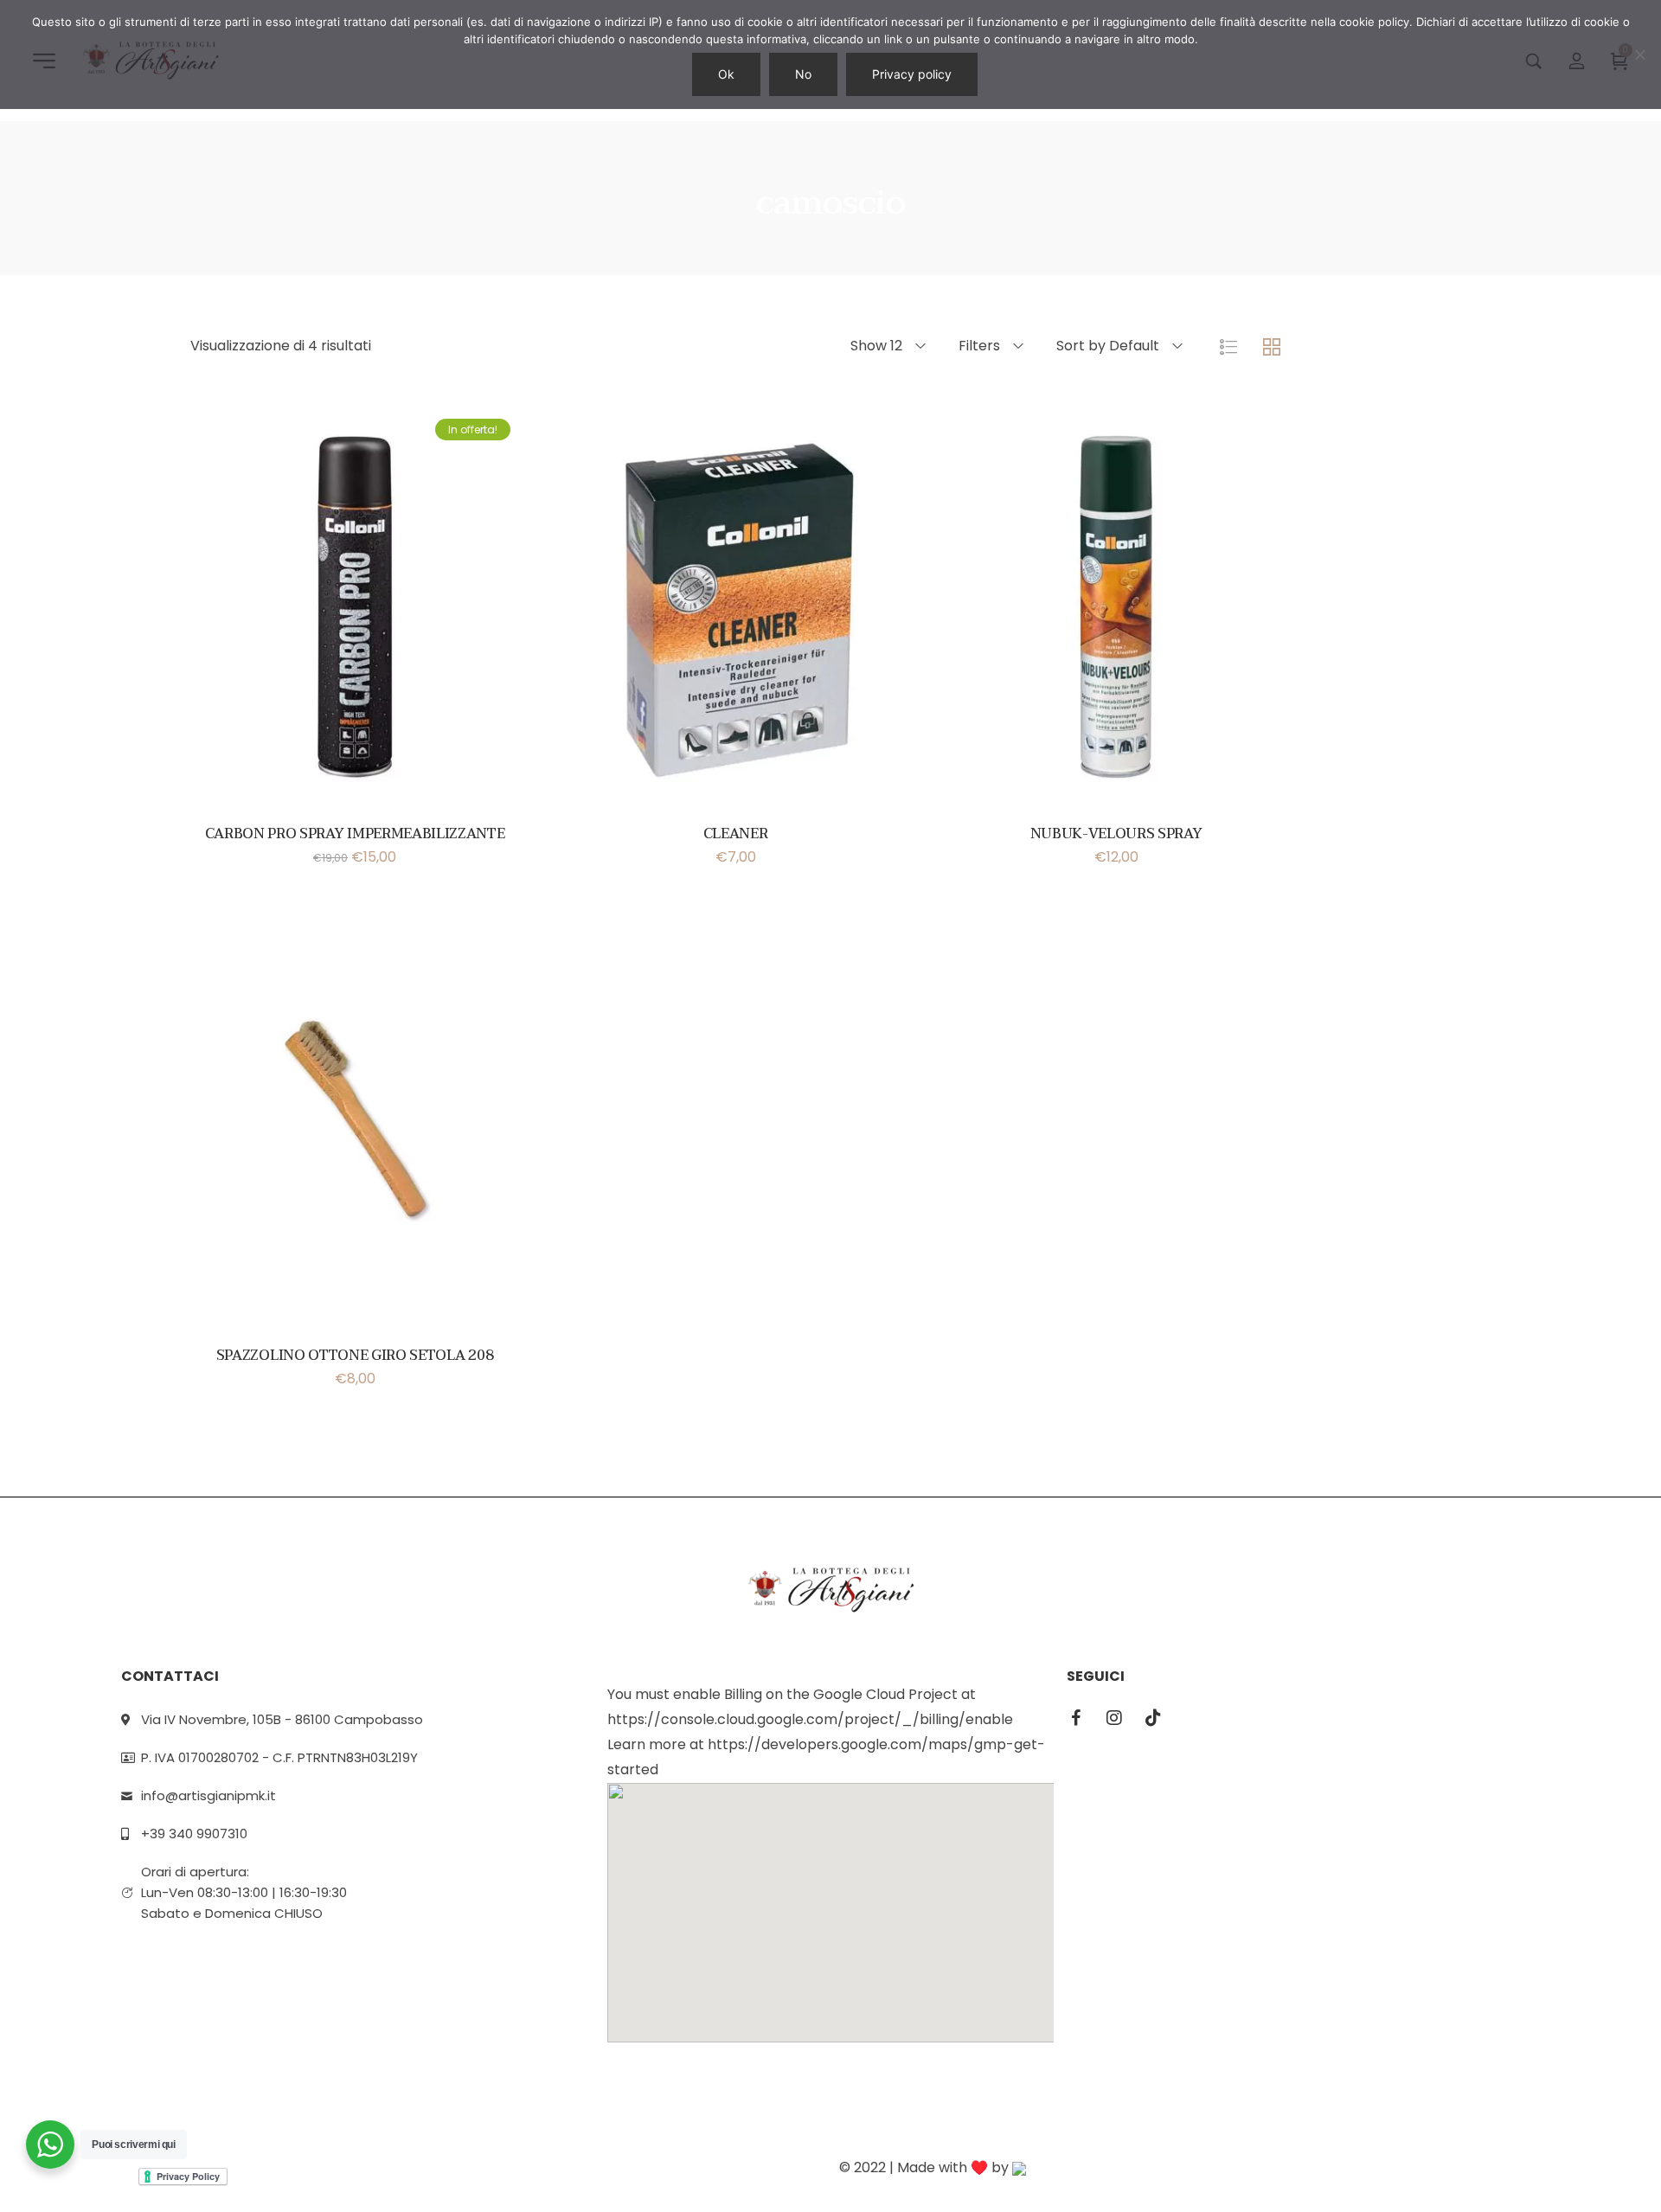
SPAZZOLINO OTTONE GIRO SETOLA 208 (355, 1356)
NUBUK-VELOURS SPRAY (1116, 834)
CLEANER (736, 834)
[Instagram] (1114, 1718)
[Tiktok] (1153, 1718)
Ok (726, 74)
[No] (1639, 54)
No (803, 74)
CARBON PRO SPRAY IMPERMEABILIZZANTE (355, 834)
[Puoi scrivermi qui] (50, 2145)
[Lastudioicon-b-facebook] (1075, 1718)
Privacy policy (912, 74)
